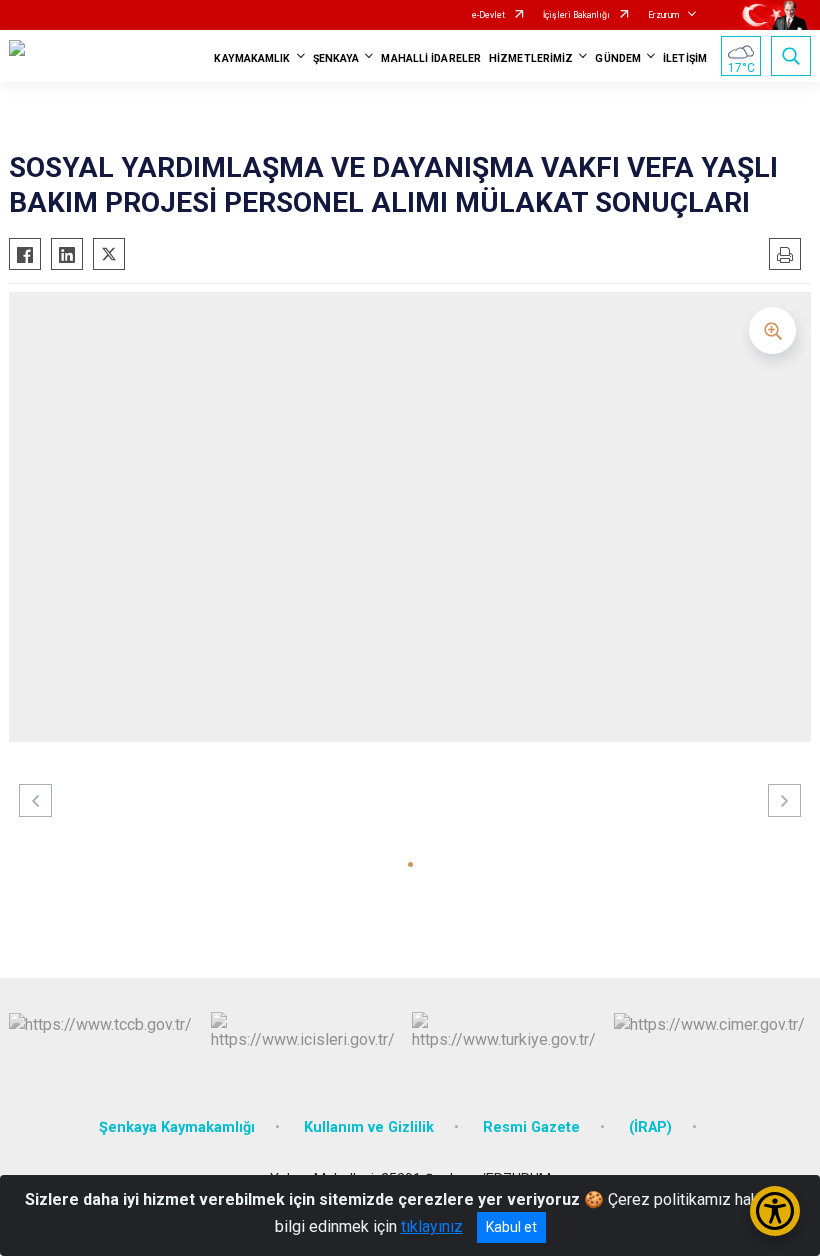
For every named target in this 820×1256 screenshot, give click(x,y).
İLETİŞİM (685, 58)
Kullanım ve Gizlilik (369, 1127)
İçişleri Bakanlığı (576, 15)
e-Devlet (488, 15)
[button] (410, 864)
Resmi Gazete (531, 1127)
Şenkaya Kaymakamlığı (177, 1127)
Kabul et (511, 1227)
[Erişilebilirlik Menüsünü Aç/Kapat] (775, 1211)
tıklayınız (432, 1226)
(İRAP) (650, 1127)
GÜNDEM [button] (618, 58)
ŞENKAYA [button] (336, 58)
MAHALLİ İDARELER (431, 58)
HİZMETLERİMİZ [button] (531, 58)
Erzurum (663, 15)
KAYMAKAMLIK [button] (252, 58)
